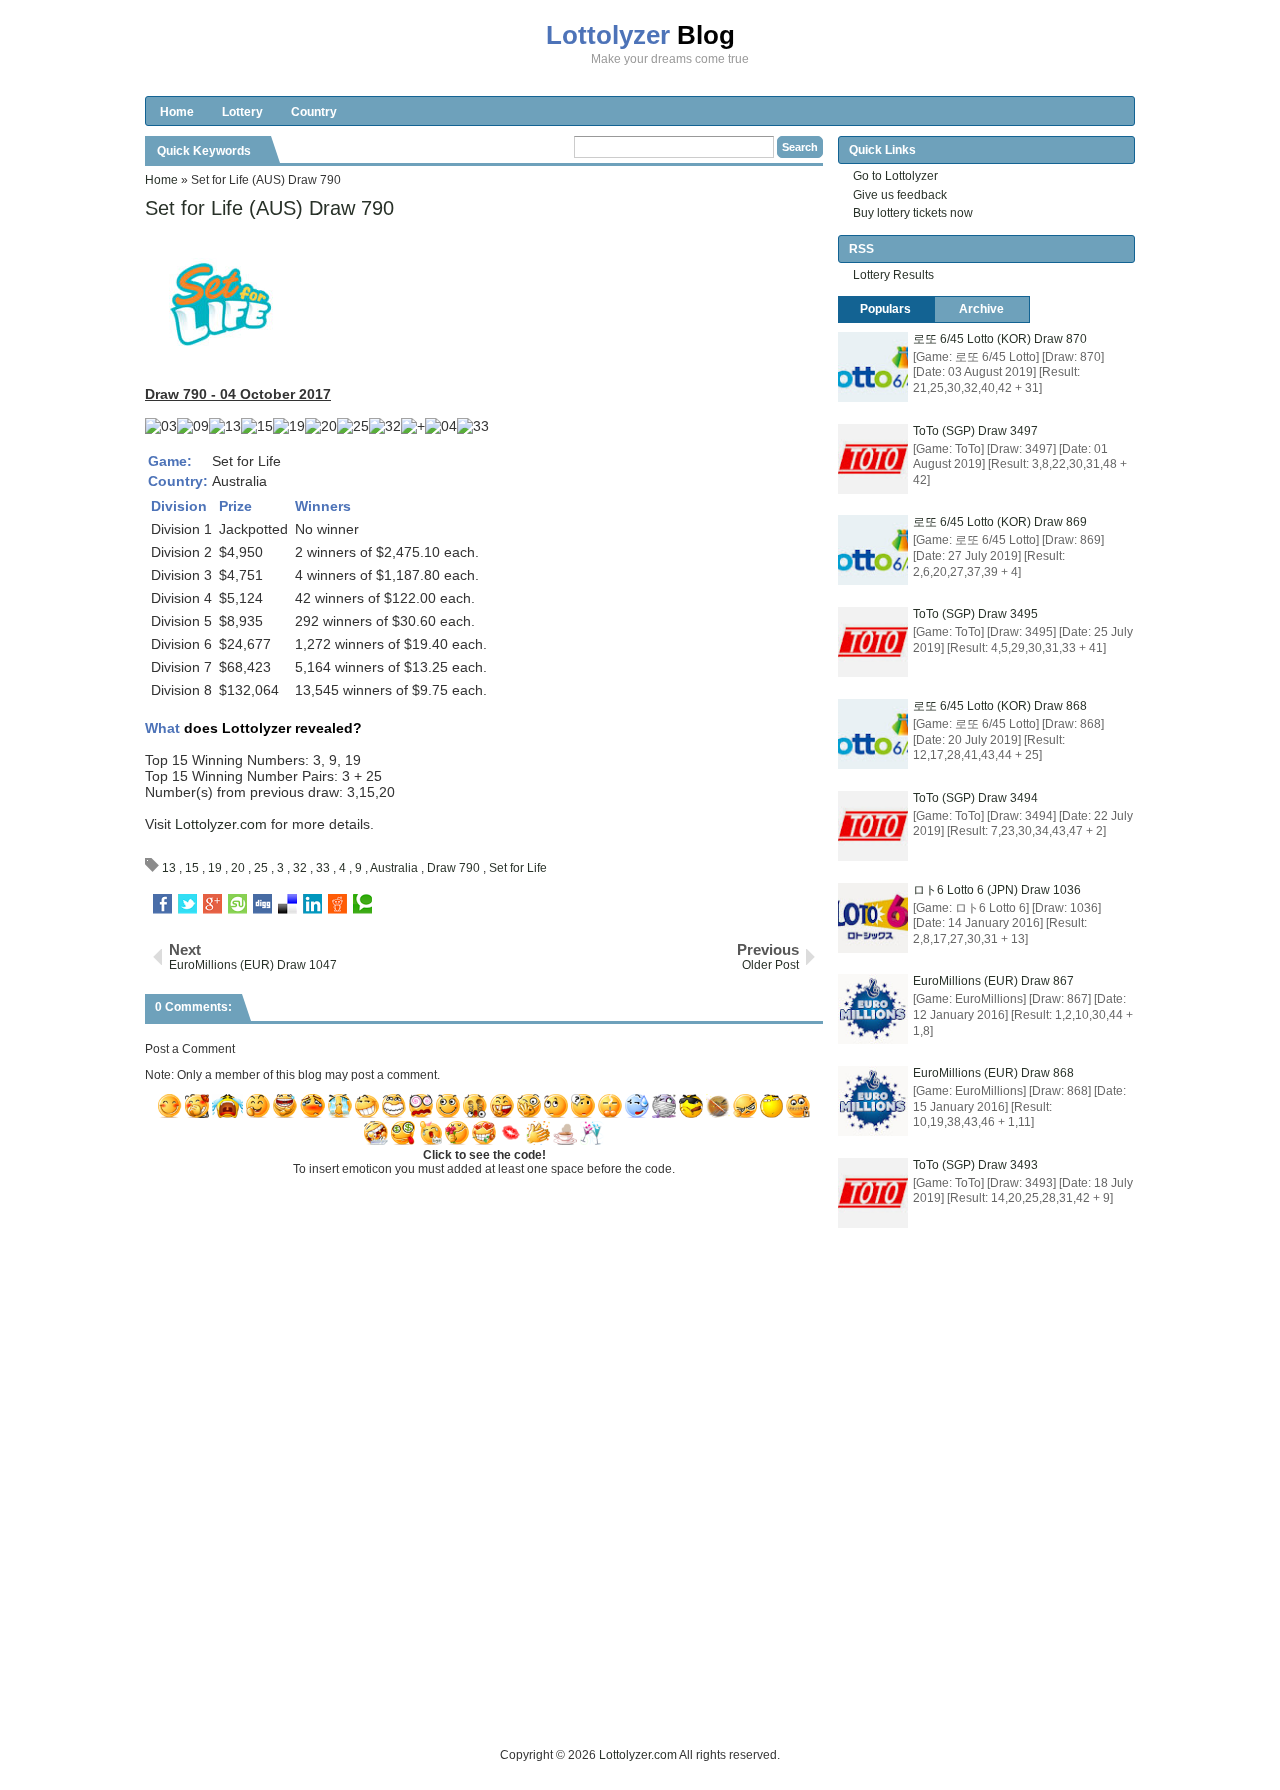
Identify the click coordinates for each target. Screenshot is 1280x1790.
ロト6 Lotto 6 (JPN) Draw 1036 (997, 890)
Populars (885, 309)
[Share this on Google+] (212, 904)
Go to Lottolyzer (895, 176)
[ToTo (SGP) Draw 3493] (873, 1193)
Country (314, 112)
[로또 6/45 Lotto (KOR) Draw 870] (873, 367)
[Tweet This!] (187, 904)
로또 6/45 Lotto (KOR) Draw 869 (1000, 522)
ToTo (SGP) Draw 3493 (975, 1165)
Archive (981, 309)
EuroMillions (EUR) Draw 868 (993, 1073)
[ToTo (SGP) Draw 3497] (873, 459)
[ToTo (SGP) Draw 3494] (873, 826)
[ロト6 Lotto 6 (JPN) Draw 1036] (873, 918)
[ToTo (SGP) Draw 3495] (873, 642)
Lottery (242, 112)
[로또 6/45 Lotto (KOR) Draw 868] (873, 734)
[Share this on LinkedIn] (312, 904)
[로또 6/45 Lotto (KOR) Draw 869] (873, 550)
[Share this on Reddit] (337, 904)
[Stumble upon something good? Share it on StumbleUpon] (237, 904)
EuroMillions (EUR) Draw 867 (993, 981)
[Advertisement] (509, 1700)
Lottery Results (893, 275)
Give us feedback (900, 195)
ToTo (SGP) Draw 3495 (975, 614)
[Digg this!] (262, 904)
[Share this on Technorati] (362, 904)
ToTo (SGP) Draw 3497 (975, 431)
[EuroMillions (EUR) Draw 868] (873, 1101)
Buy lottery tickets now (913, 213)
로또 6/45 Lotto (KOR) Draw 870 (1000, 339)
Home (177, 112)
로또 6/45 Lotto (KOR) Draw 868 (1000, 706)
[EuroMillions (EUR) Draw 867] (873, 1009)
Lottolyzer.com (221, 824)
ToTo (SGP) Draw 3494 (975, 798)
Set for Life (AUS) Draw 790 (269, 208)
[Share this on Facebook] (162, 904)
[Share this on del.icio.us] (287, 904)
